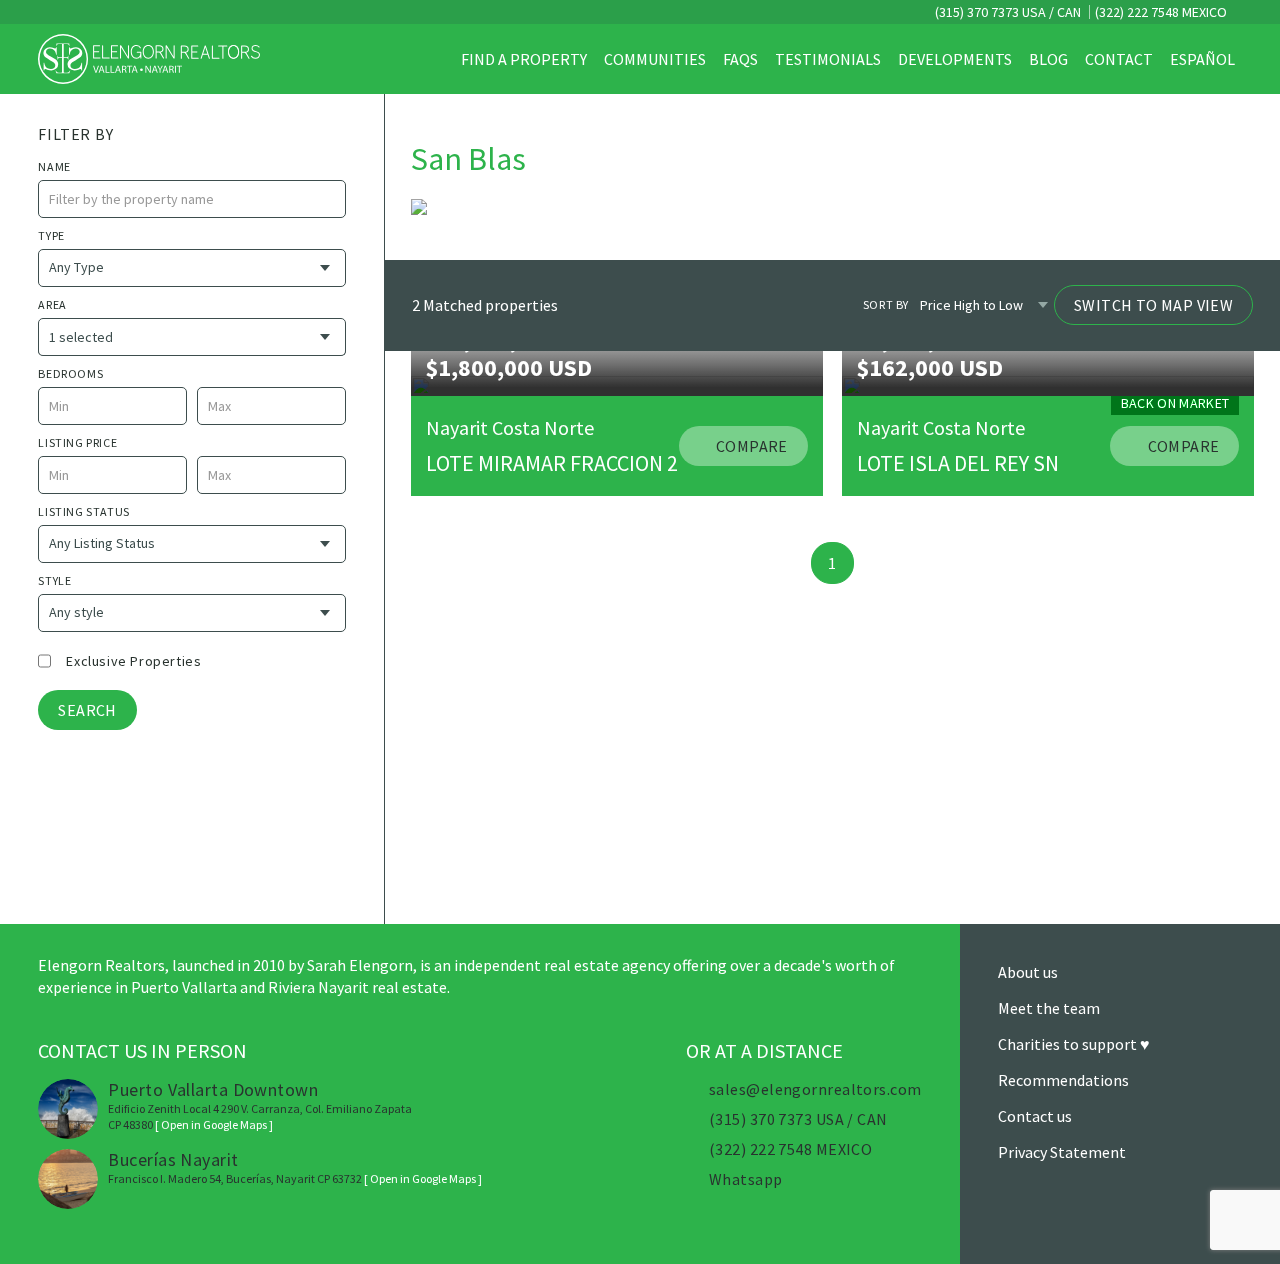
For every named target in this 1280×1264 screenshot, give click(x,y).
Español (1202, 59)
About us (1028, 972)
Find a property (524, 59)
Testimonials (828, 59)
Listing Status (83, 511)
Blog (1048, 59)
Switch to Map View (1153, 306)
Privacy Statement (1062, 1152)
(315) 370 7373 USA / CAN (1006, 12)
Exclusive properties (133, 661)
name (54, 166)
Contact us (1035, 1116)
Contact (1119, 59)
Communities (655, 59)
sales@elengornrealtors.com (815, 1089)
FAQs (740, 59)
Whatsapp (746, 1179)
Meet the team (1049, 1008)
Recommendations (1063, 1080)
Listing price (77, 442)
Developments (955, 59)
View (46, 874)
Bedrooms (70, 373)
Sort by (886, 305)
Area (52, 304)
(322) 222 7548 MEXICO (1161, 12)
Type (51, 235)
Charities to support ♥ (1074, 1044)
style (54, 580)
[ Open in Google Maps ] (214, 1124)
